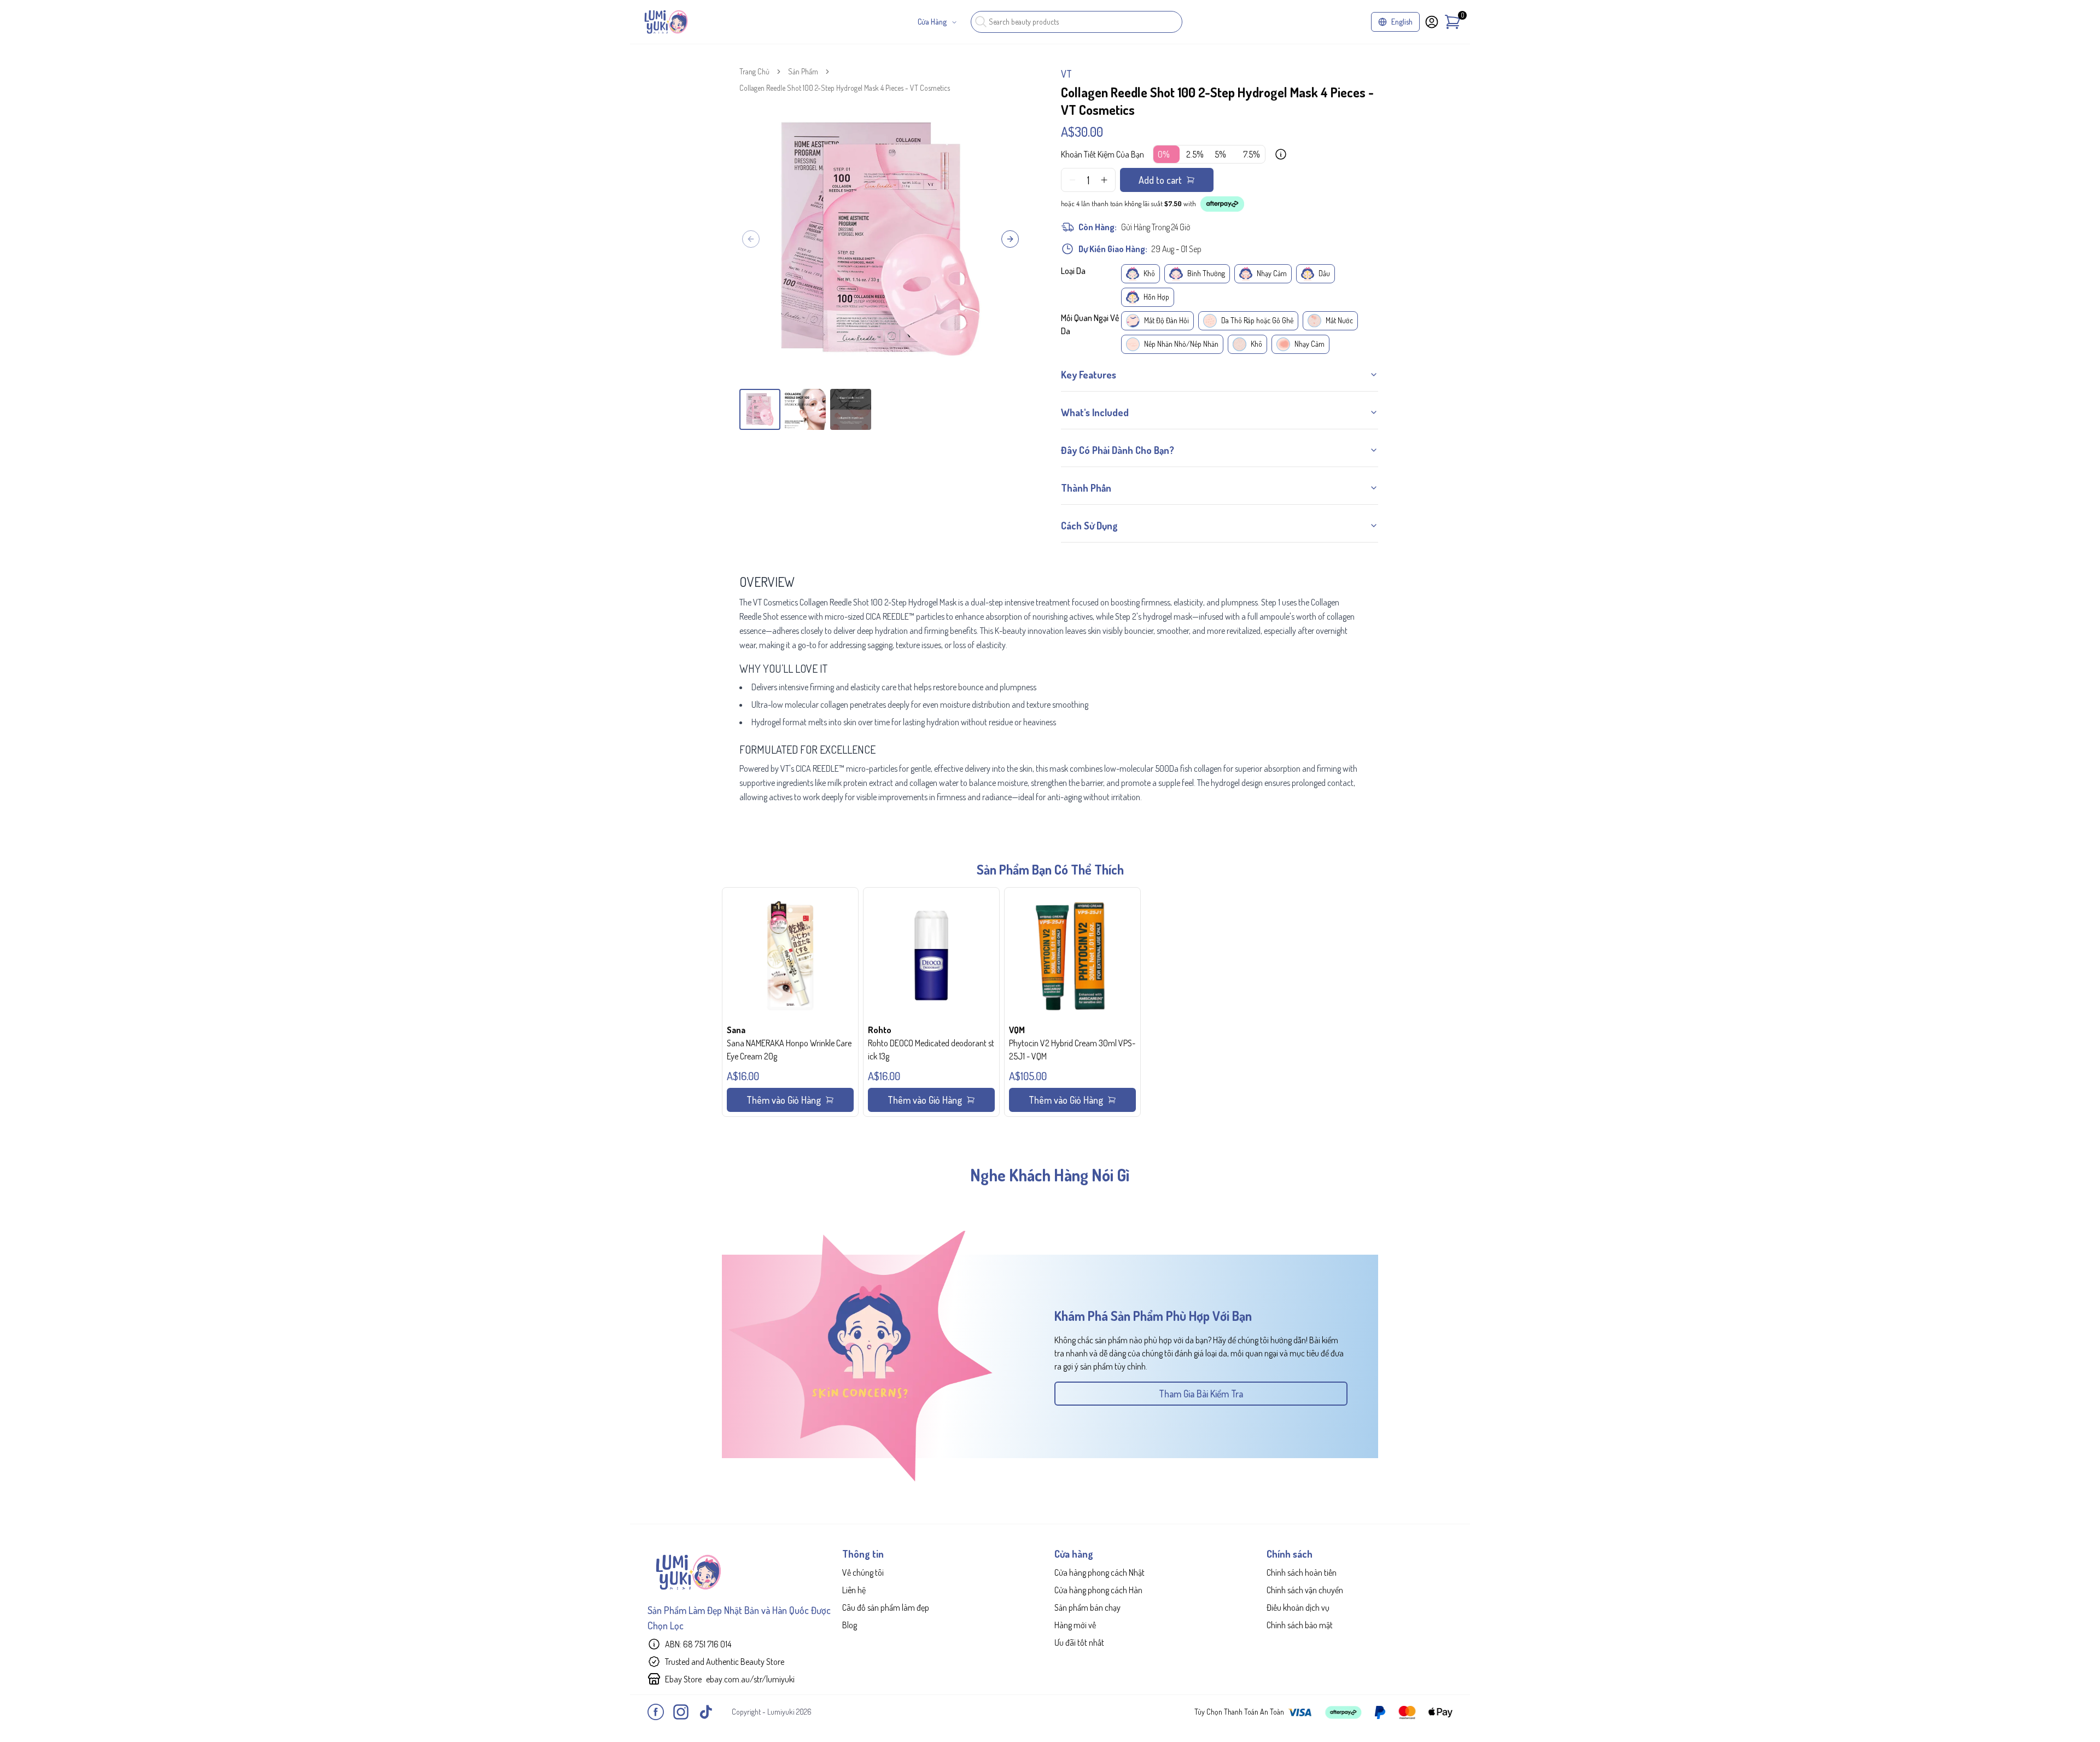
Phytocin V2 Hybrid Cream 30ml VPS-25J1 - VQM (1072, 1050)
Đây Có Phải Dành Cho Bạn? (1118, 450)
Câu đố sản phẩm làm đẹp (886, 1607)
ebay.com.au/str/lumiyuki (750, 1679)
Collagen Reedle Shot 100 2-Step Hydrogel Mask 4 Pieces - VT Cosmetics (845, 88)
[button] (790, 1002)
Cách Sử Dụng (1089, 526)
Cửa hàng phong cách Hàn (1098, 1590)
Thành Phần (1086, 488)
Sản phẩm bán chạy (1087, 1607)
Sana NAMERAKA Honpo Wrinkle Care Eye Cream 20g (789, 1050)
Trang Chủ (754, 71)
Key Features (1089, 375)
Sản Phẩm (803, 71)
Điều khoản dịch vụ (1298, 1607)
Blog (850, 1625)
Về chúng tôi (863, 1572)
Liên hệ (854, 1590)
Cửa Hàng (932, 22)
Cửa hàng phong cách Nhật (1099, 1572)
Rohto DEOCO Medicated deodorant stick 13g (931, 1050)
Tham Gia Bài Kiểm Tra (1201, 1394)
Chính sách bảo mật (1300, 1625)
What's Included (1095, 412)
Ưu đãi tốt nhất (1079, 1642)
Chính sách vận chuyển (1305, 1590)
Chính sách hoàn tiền (1302, 1572)
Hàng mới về (1075, 1625)
